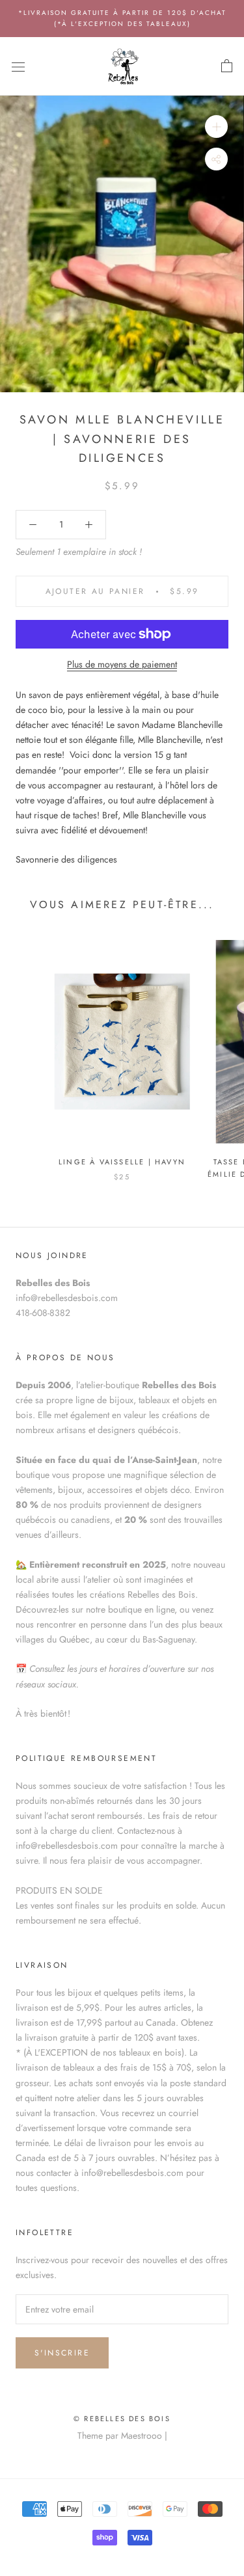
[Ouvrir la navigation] (18, 66)
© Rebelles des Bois (122, 2419)
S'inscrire (62, 2353)
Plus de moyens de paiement (122, 664)
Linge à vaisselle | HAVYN (122, 1162)
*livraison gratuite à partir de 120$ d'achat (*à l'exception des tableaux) (122, 18)
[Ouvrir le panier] (227, 66)
